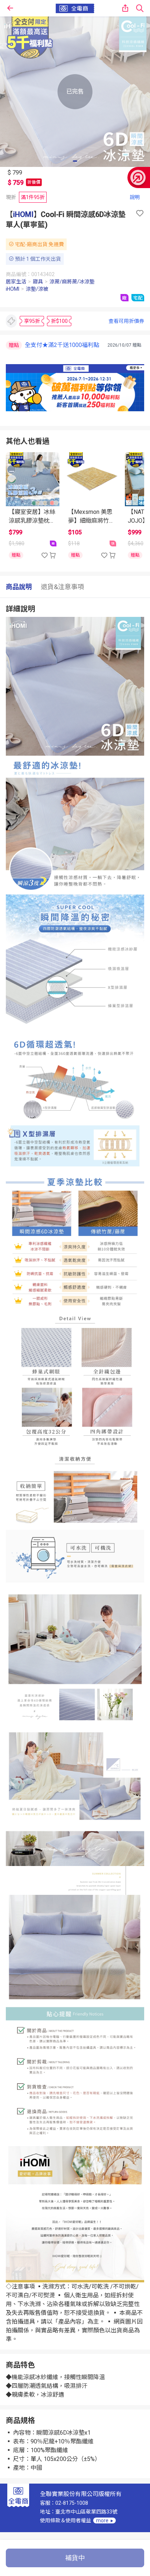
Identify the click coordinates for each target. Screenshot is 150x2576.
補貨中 (75, 2558)
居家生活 (16, 282)
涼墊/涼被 (37, 289)
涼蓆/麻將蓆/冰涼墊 (72, 282)
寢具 (38, 282)
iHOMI (23, 214)
